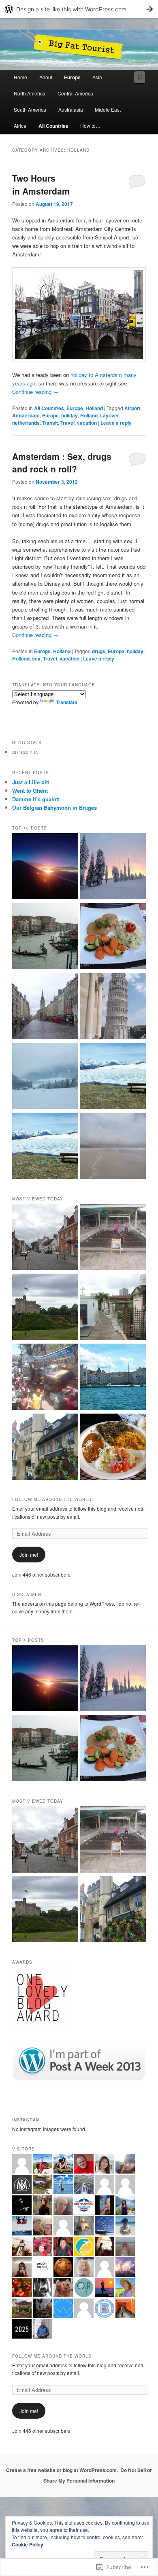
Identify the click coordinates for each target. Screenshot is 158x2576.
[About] (45, 867)
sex (36, 658)
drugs (99, 651)
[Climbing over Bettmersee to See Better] (113, 1077)
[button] (79, 315)
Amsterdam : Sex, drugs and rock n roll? (62, 463)
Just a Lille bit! (31, 782)
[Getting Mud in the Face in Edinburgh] (45, 1007)
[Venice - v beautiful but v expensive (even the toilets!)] (45, 937)
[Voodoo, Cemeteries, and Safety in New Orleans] (113, 1308)
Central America (75, 93)
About (46, 77)
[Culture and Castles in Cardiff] (45, 1308)
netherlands (26, 423)
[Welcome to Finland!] (113, 867)
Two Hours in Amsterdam (41, 184)
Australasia (71, 109)
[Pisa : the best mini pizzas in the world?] (113, 1007)
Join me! (29, 1555)
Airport (132, 408)
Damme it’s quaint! (36, 799)
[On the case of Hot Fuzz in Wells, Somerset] (45, 1448)
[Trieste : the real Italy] (113, 1378)
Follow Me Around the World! (53, 1499)
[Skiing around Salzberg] (45, 1077)
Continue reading (35, 392)
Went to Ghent (30, 791)
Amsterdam (26, 415)
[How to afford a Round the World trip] (113, 1147)
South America (30, 109)
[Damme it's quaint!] (45, 1238)
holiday (69, 415)
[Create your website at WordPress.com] (79, 9)
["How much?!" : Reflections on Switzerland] (113, 937)
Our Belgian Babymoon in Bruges (54, 808)
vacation (87, 423)
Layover (110, 415)
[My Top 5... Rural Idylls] (45, 1147)
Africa (20, 126)
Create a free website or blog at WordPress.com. (62, 2470)
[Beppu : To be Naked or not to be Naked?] (113, 1238)
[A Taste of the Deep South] (113, 1448)
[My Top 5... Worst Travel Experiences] (45, 1378)
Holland (94, 408)
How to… (90, 126)
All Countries (53, 126)
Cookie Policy (28, 2544)
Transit (50, 423)
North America (30, 93)
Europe (72, 77)
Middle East (108, 109)
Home (20, 77)
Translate (67, 702)
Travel (67, 423)
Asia (97, 77)
